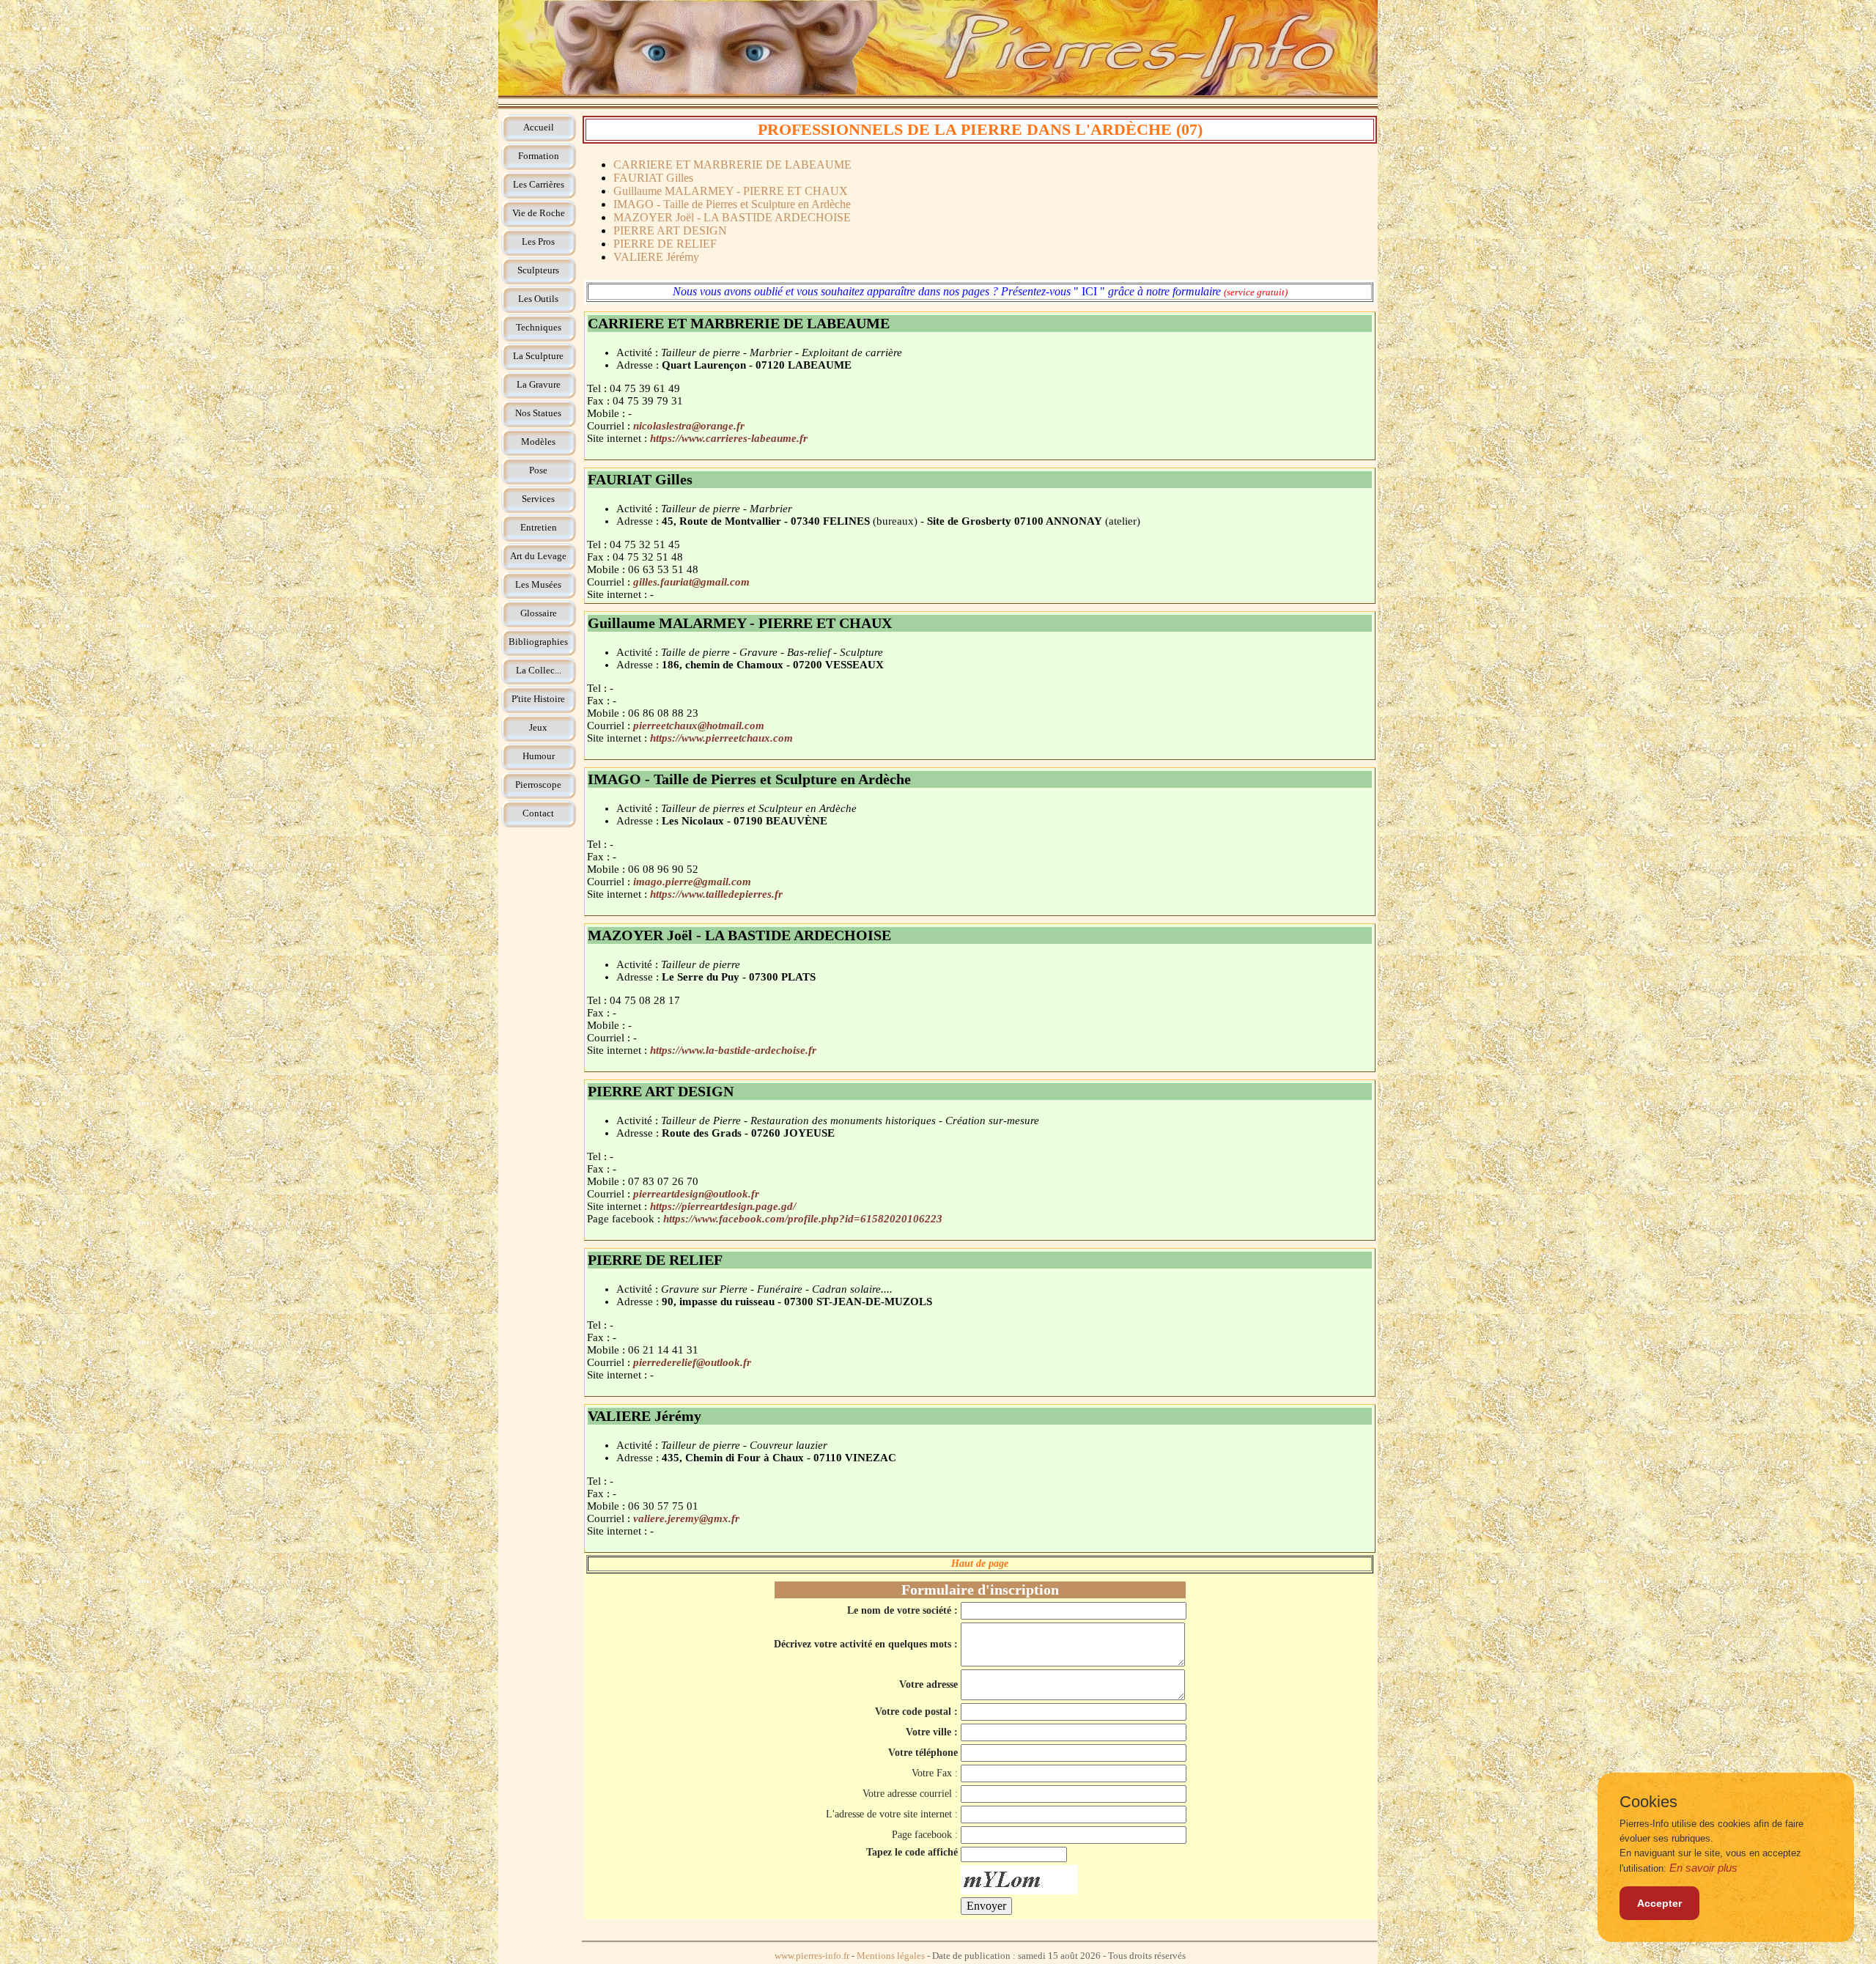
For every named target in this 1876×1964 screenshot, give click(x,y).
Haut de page (980, 1564)
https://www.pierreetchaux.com (721, 738)
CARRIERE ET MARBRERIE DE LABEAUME (732, 165)
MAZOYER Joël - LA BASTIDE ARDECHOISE (732, 217)
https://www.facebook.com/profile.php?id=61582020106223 (803, 1219)
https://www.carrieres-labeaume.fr (729, 438)
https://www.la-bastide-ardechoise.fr (733, 1050)
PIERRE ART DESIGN (670, 230)
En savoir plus (1703, 1868)
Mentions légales (891, 1956)
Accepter (1659, 1903)
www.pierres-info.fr (812, 1956)
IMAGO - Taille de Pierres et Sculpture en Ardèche (732, 204)
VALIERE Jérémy (656, 257)
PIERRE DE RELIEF (665, 244)
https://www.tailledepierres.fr (716, 894)
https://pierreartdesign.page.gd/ (723, 1206)
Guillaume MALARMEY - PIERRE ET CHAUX (731, 191)
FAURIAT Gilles (653, 178)
